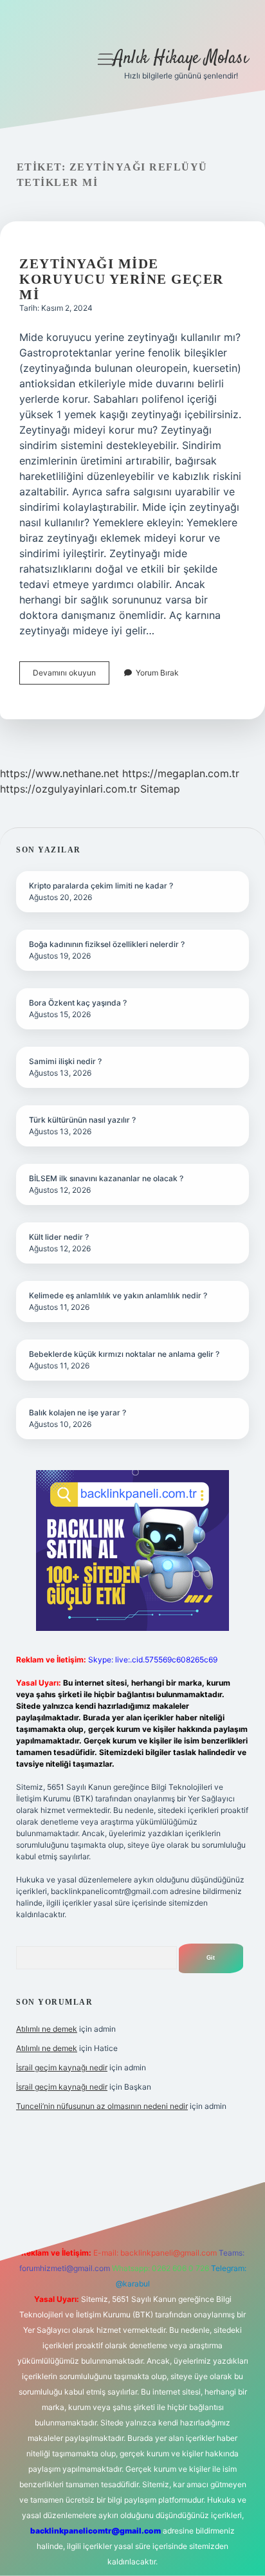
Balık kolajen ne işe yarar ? (78, 1412)
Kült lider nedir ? (59, 1237)
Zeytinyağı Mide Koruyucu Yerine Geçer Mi (122, 279)
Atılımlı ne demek (47, 2029)
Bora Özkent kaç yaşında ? (78, 1003)
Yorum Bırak (157, 673)
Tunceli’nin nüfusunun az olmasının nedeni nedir (102, 2106)
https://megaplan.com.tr (181, 773)
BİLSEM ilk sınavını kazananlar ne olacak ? (106, 1178)
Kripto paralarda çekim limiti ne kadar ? (101, 886)
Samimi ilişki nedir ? (65, 1061)
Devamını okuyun (71, 676)
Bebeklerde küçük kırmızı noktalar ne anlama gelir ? (124, 1354)
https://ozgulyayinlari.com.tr (69, 789)
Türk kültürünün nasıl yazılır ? (82, 1120)
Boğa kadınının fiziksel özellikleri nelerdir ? (107, 944)
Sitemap (160, 789)
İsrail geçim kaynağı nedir (62, 2067)
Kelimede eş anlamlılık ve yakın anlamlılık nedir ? (118, 1295)
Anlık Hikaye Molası (181, 59)
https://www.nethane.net (59, 773)
